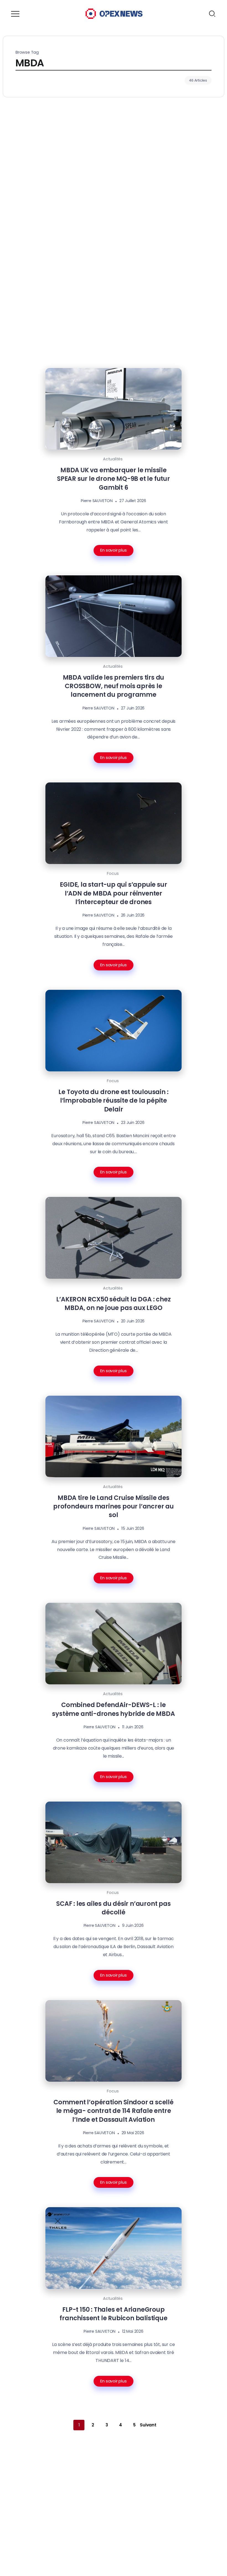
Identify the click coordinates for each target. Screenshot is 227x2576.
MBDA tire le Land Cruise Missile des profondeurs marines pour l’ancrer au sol (114, 1506)
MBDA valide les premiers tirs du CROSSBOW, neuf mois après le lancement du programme (114, 686)
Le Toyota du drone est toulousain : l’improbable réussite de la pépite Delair (113, 1101)
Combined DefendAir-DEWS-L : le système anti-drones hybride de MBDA (113, 1709)
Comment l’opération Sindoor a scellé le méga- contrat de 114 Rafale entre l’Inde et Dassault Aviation (114, 2111)
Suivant (148, 2425)
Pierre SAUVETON (97, 501)
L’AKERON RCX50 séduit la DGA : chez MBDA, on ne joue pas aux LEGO (113, 1303)
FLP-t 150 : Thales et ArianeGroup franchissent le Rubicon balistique (113, 2314)
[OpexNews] (114, 13)
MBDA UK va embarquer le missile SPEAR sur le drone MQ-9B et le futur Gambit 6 (114, 479)
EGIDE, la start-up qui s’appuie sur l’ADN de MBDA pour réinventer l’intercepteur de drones (113, 893)
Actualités (113, 459)
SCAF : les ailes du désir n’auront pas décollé (113, 1908)
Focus (113, 873)
